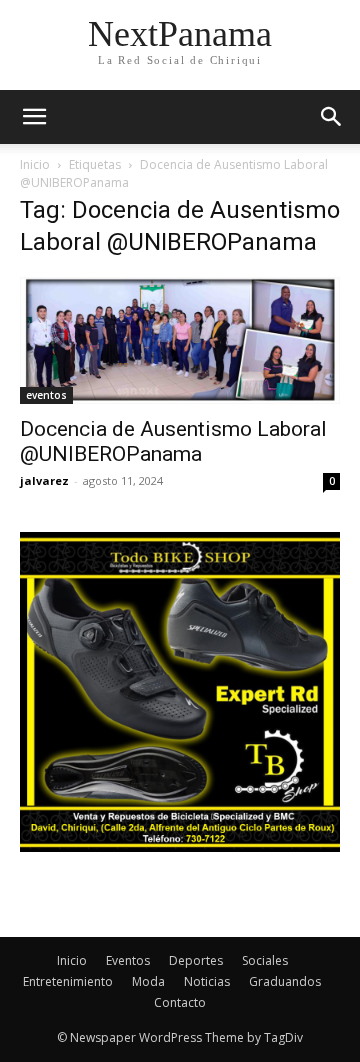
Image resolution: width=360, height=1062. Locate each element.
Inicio (35, 164)
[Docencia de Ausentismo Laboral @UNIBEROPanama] (180, 340)
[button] (332, 117)
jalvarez (44, 480)
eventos (46, 395)
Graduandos (285, 981)
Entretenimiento (68, 981)
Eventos (128, 960)
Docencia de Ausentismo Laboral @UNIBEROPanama (173, 441)
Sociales (265, 960)
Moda (148, 981)
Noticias (207, 981)
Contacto (180, 1002)
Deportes (196, 960)
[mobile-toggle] (34, 117)
